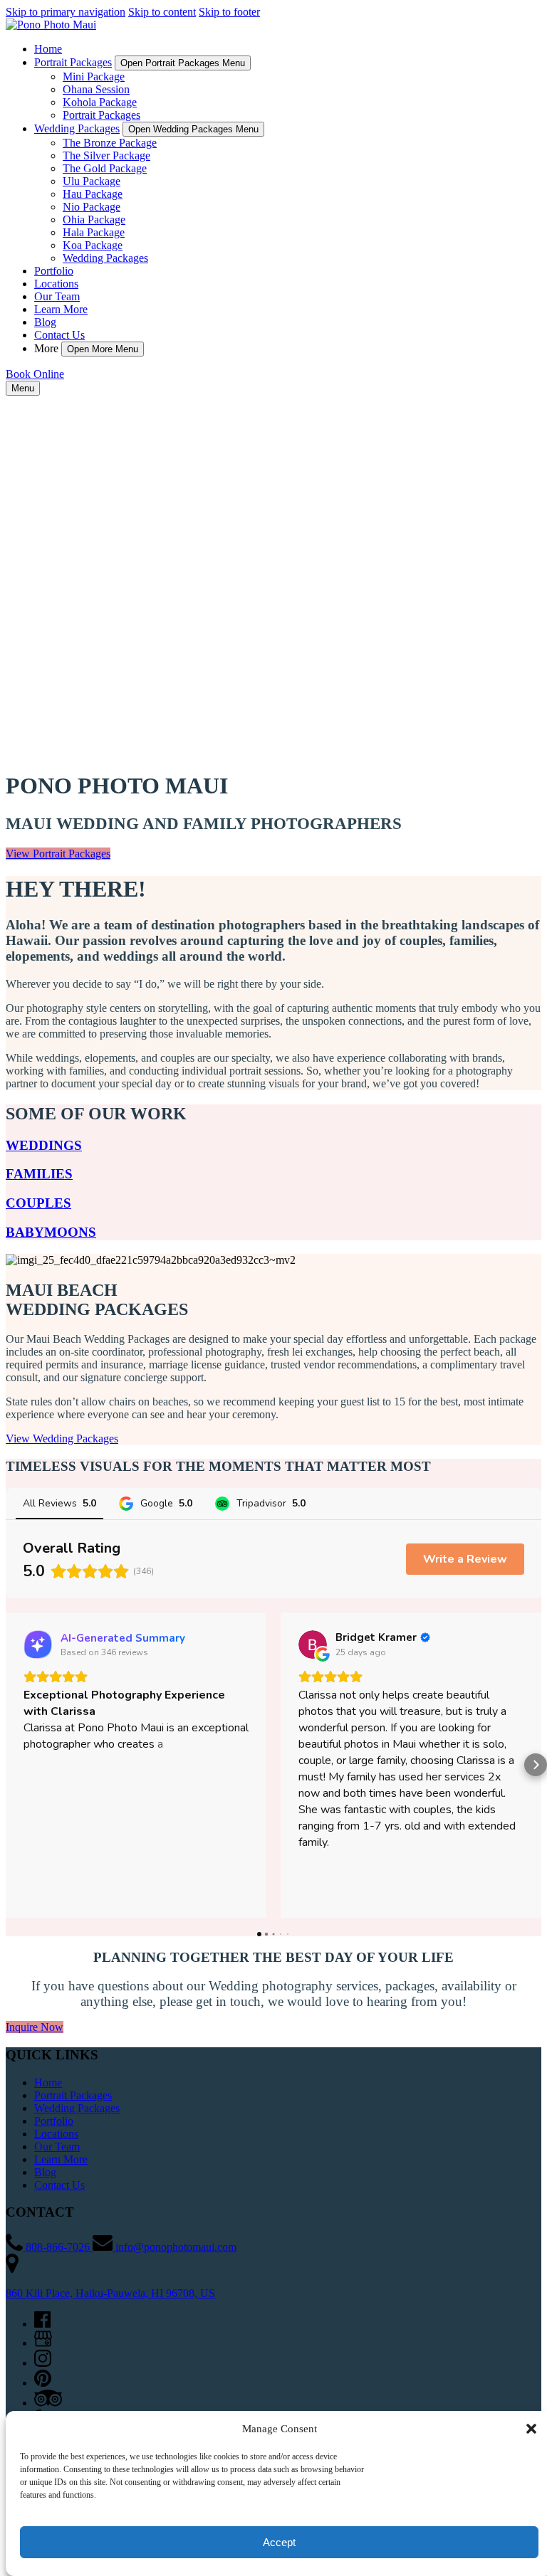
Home (48, 49)
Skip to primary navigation (66, 12)
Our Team (57, 296)
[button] (531, 2429)
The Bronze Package (110, 143)
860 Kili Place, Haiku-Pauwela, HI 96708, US (110, 2293)
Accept (279, 2542)
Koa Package (93, 245)
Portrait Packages (101, 115)
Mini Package (94, 76)
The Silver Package (106, 155)
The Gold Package (105, 168)
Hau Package (93, 194)
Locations (56, 284)
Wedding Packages (105, 258)
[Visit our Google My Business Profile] (43, 2343)
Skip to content (162, 12)
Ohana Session (96, 89)
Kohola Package (100, 102)
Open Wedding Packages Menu (193, 129)
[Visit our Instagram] (43, 2363)
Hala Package (94, 232)
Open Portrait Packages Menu (183, 63)
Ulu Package (92, 181)
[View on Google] (313, 1645)
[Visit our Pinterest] (43, 2383)
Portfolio (54, 271)
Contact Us (59, 335)
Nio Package (92, 207)
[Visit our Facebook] (42, 2324)
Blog (45, 322)
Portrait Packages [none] (73, 62)
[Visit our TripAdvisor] (48, 2403)
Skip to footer (229, 12)
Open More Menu (103, 349)
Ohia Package (94, 220)
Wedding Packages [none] (77, 128)
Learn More (61, 309)
